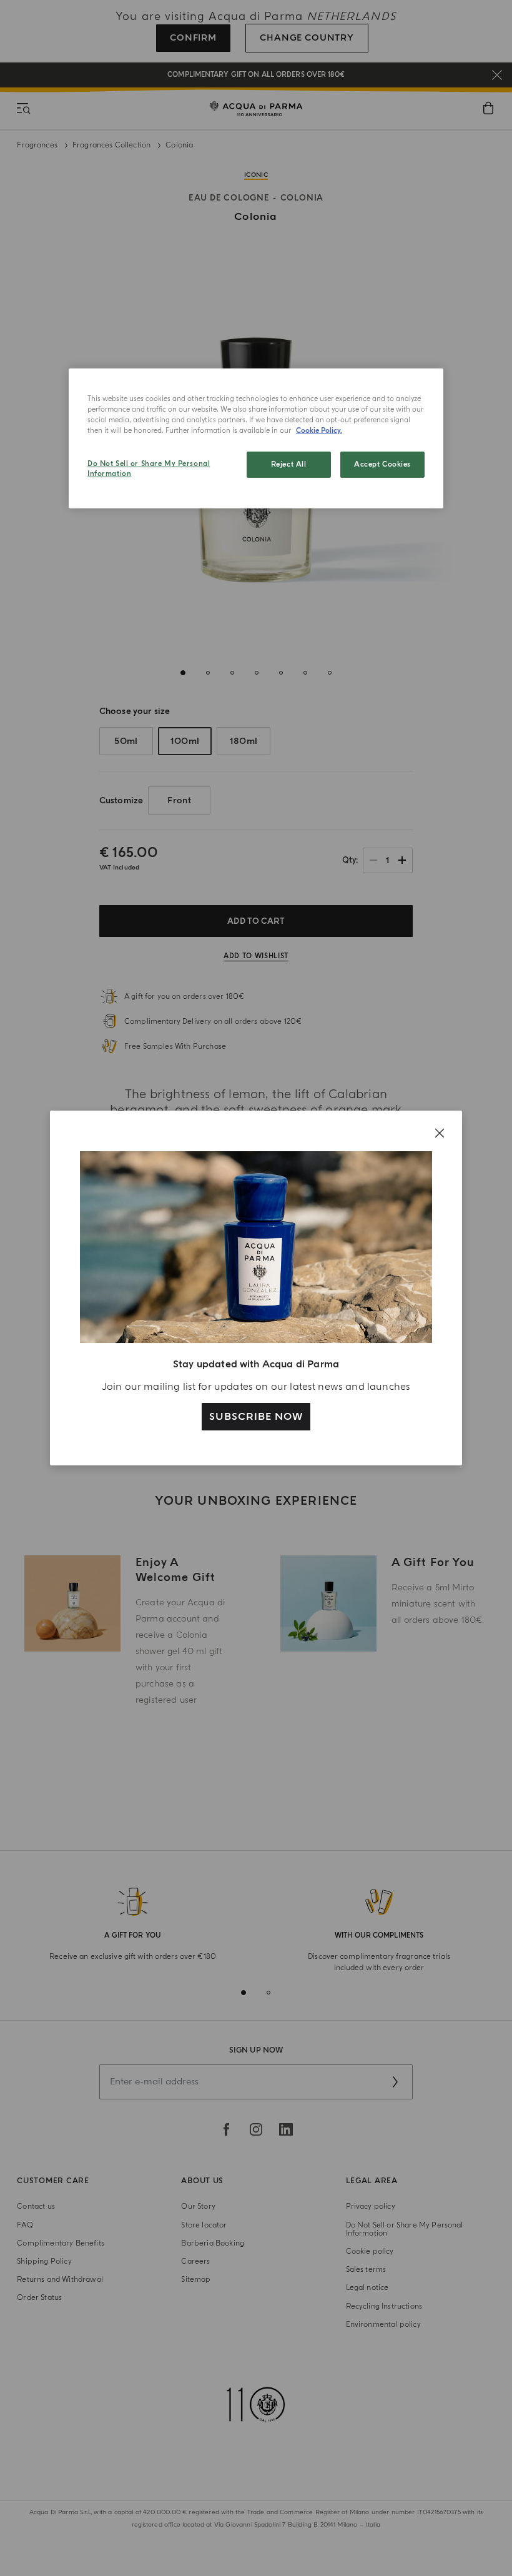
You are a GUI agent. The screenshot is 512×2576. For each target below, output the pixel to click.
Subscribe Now (256, 1417)
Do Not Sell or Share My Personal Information (149, 469)
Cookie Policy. (319, 431)
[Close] (440, 1133)
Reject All (289, 464)
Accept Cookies (382, 464)
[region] (256, 438)
